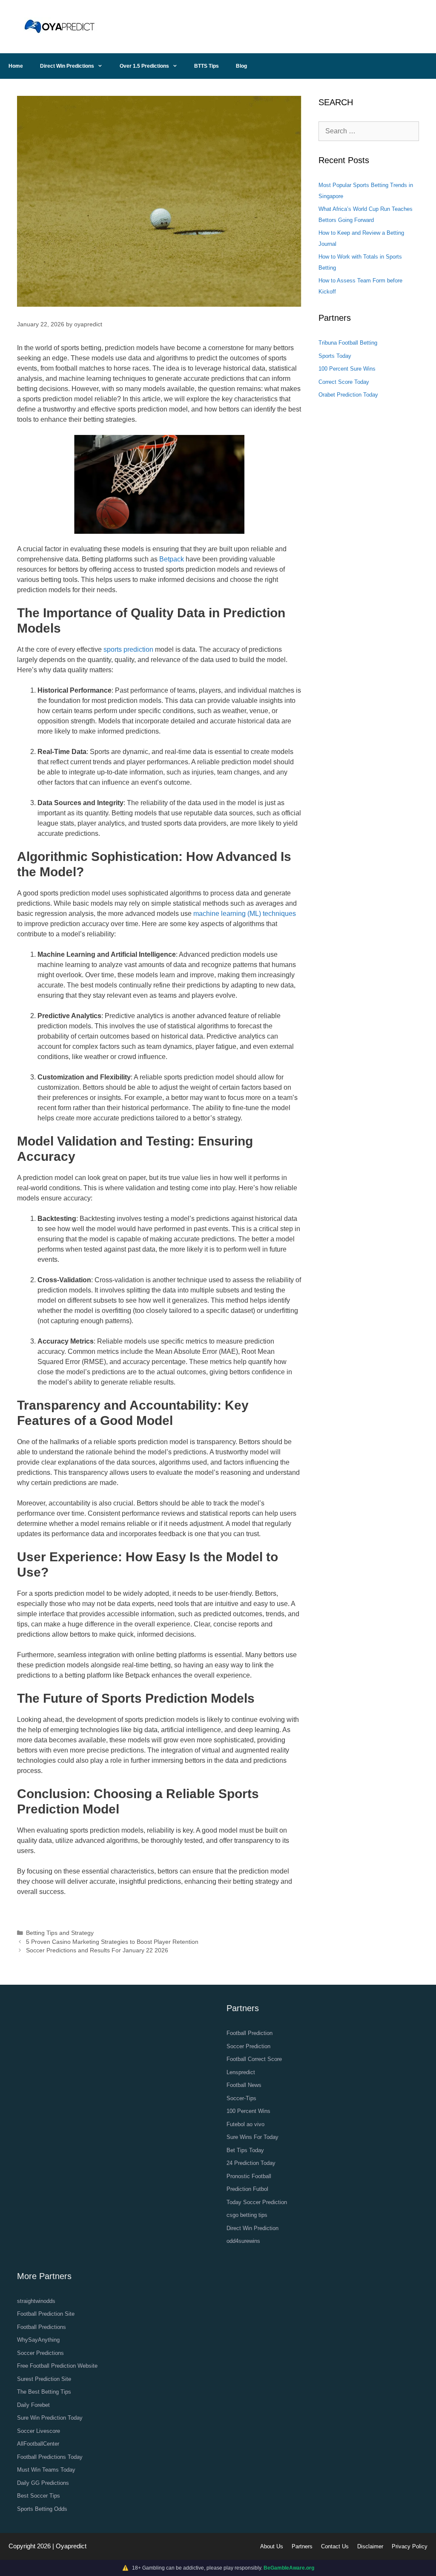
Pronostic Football (249, 2176)
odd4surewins (243, 2241)
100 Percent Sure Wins (347, 369)
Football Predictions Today (50, 2457)
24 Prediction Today (251, 2163)
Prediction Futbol (247, 2189)
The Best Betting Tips (44, 2392)
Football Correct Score (254, 2059)
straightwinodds (36, 2301)
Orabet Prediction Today (348, 395)
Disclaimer (370, 2546)
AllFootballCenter (38, 2444)
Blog (241, 66)
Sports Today (335, 356)
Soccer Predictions (40, 2353)
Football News (244, 2085)
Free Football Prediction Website (57, 2366)
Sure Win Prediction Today (50, 2418)
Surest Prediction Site (44, 2379)
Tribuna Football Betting (348, 343)
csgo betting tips (247, 2215)
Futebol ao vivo (245, 2124)
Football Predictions (42, 2327)
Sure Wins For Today (252, 2137)
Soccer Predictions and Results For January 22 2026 (97, 1950)
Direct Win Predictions (67, 66)
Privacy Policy (410, 2546)
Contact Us (335, 2546)
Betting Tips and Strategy (60, 1933)
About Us (272, 2546)
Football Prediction (250, 2033)
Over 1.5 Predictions (144, 66)
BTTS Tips (207, 66)
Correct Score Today (344, 382)
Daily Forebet (33, 2405)
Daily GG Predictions (43, 2483)
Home (16, 66)
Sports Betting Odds (42, 2509)
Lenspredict (241, 2072)
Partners (302, 2546)
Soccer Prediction (248, 2046)
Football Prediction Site (46, 2314)
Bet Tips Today (245, 2150)
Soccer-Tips (241, 2098)
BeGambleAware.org (289, 2568)
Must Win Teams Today (46, 2470)
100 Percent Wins (248, 2111)
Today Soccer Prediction (257, 2202)
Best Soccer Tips (39, 2496)
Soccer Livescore (39, 2431)
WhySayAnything (38, 2340)
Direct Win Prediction (252, 2228)
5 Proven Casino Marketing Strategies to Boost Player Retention (112, 1942)
